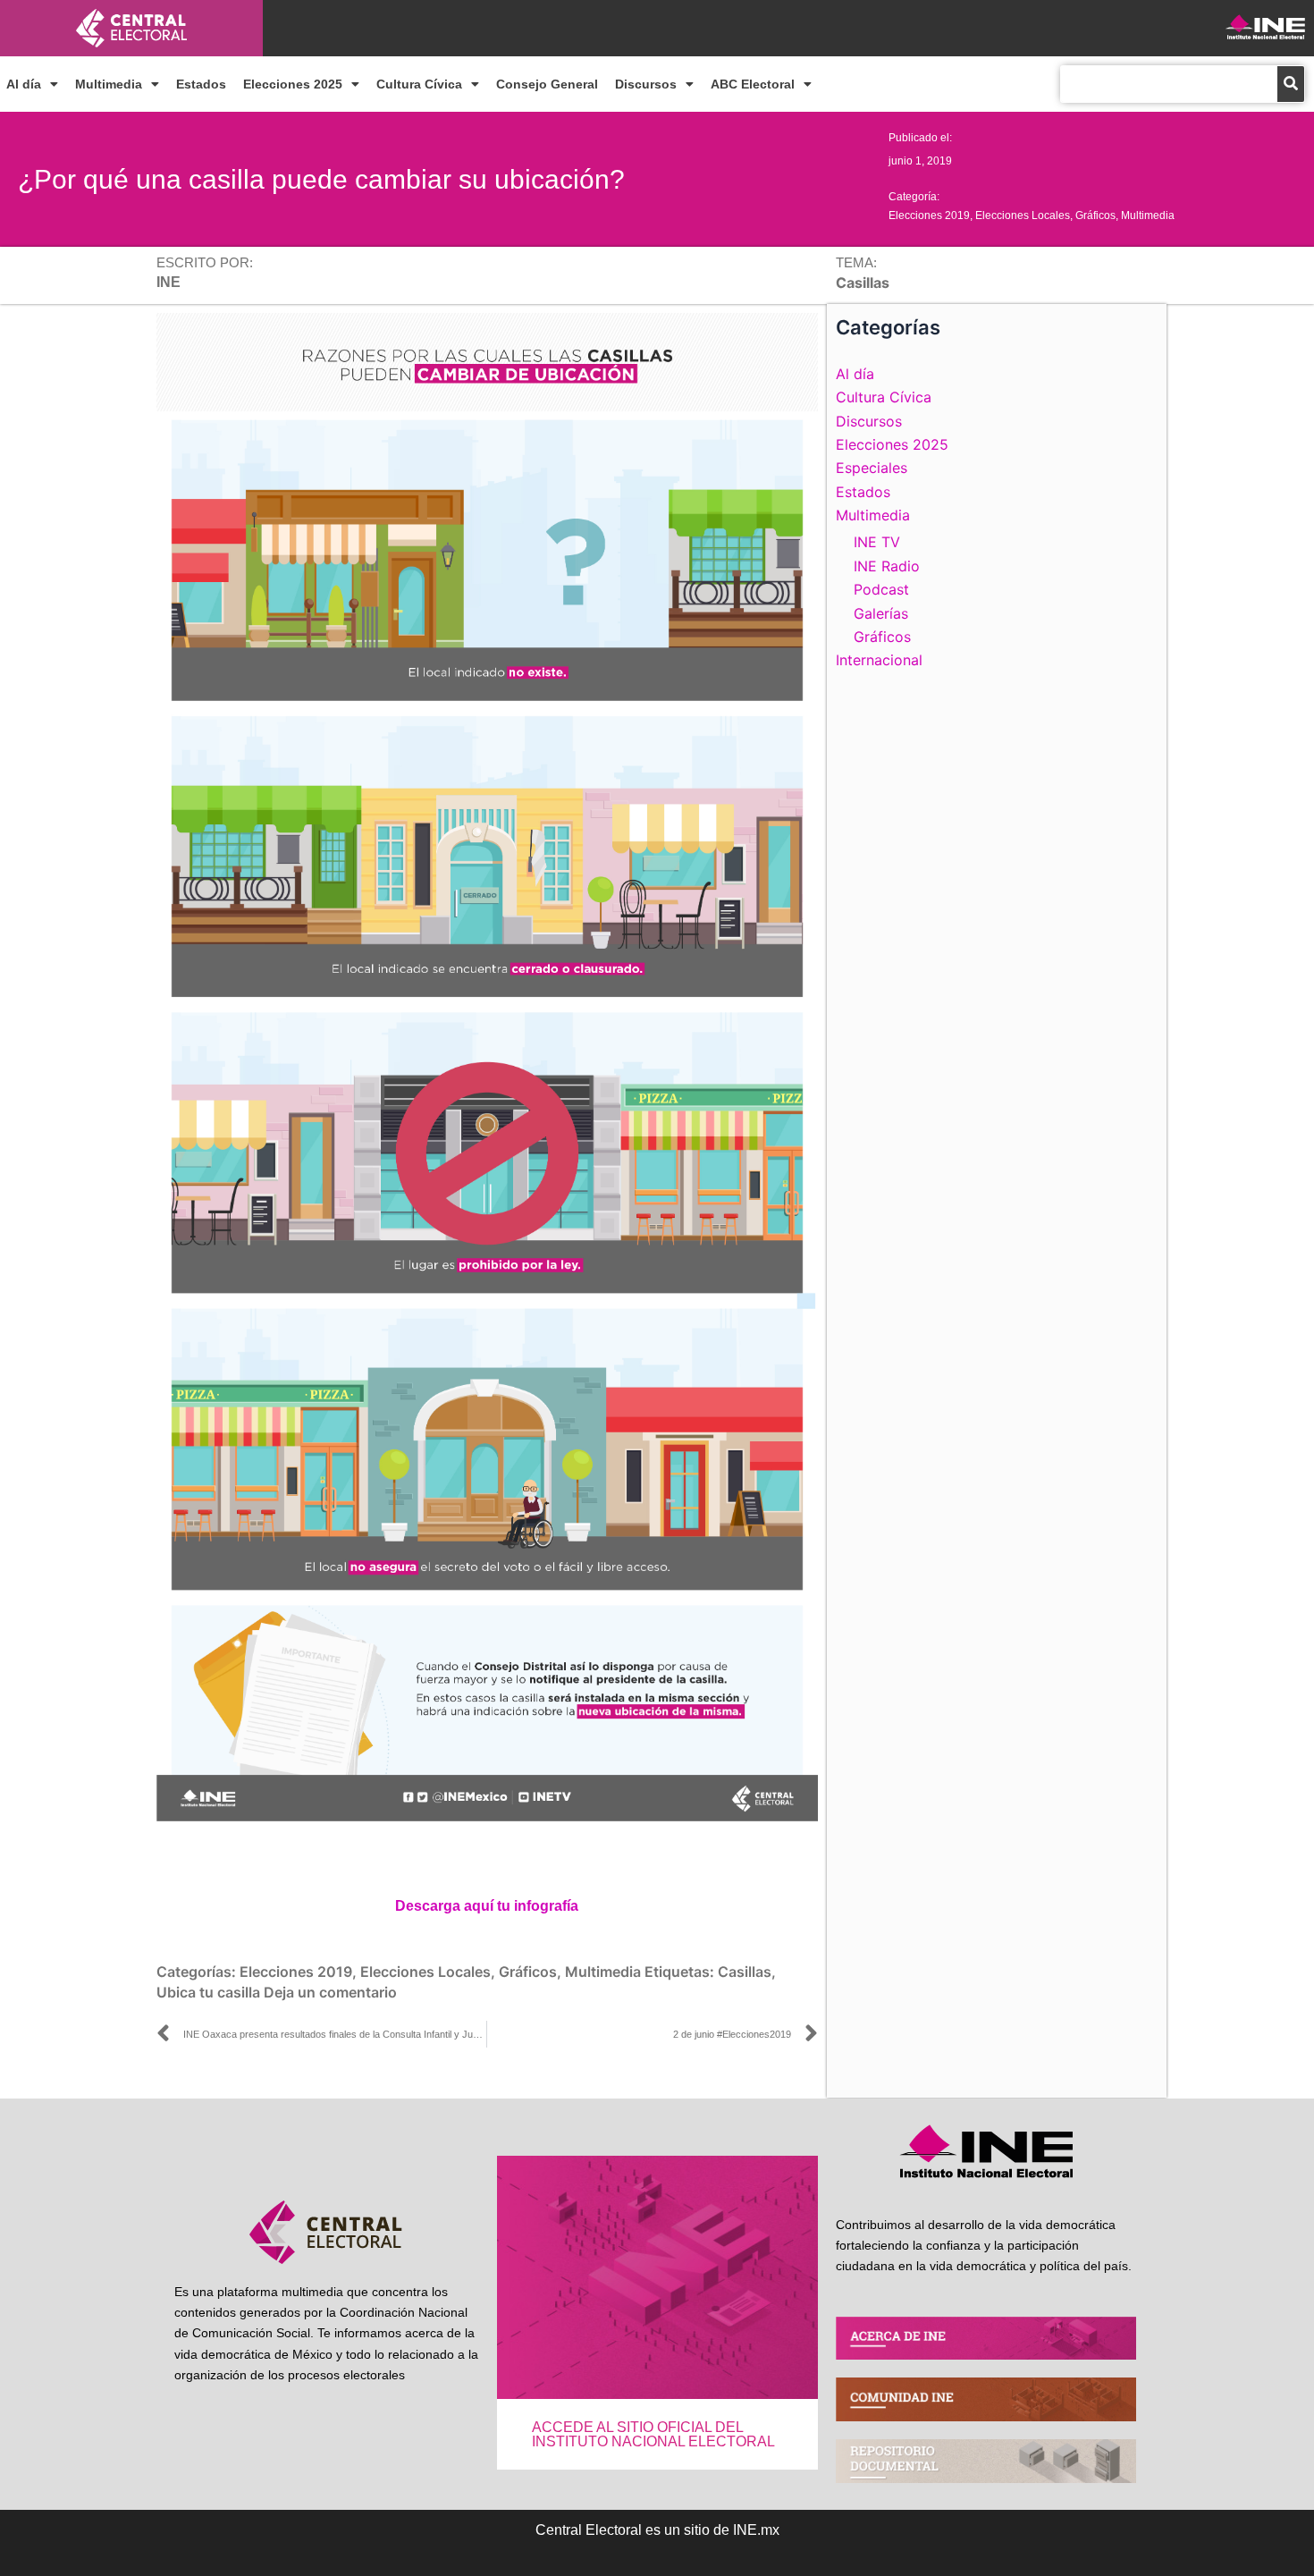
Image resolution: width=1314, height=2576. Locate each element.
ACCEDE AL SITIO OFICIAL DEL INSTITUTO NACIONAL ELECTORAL (653, 2434)
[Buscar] (1291, 84)
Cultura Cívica (419, 84)
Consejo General (547, 84)
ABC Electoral (753, 84)
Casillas (745, 1972)
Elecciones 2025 (293, 84)
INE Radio (887, 566)
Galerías (881, 613)
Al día (24, 84)
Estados (201, 84)
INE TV (877, 542)
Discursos (646, 84)
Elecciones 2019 (929, 215)
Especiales (872, 468)
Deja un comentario (330, 1992)
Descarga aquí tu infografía (487, 1906)
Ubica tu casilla (208, 1992)
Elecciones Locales (1023, 215)
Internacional (879, 660)
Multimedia (109, 84)
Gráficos (1095, 215)
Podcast (881, 589)
